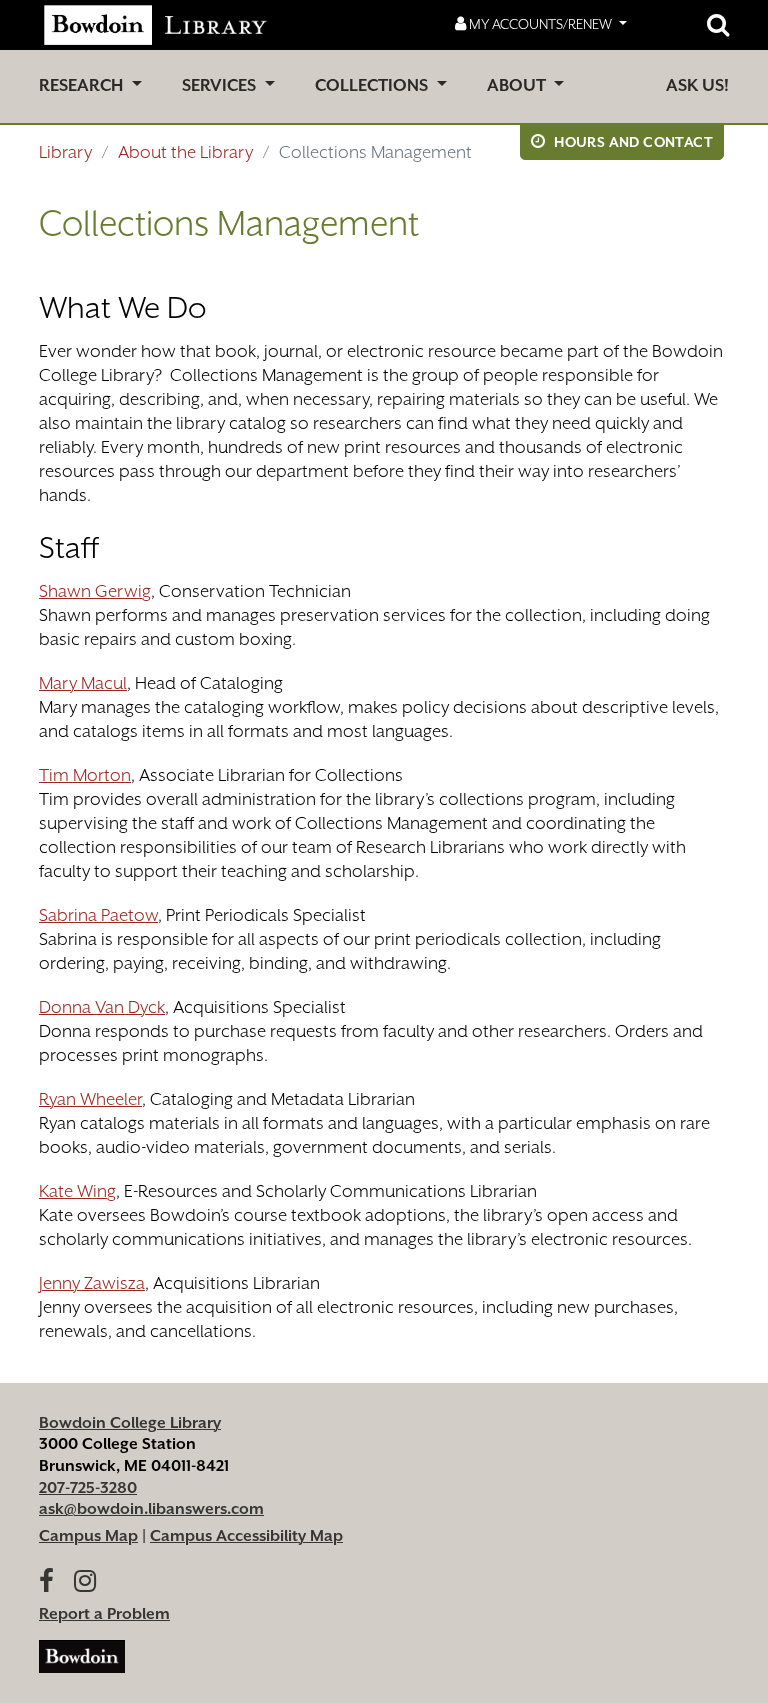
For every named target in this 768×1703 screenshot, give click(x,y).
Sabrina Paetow (98, 915)
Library (65, 152)
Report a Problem (104, 1614)
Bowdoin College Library (130, 1423)
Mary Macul (83, 683)
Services (221, 85)
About (518, 85)
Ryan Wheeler (90, 1099)
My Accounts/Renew (540, 24)
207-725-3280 (88, 1488)
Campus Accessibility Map (246, 1536)
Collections (373, 85)
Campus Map (88, 1536)
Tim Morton (85, 775)
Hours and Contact (632, 142)
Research (83, 85)
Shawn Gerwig (95, 591)
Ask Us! (697, 85)
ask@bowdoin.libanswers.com (151, 1509)
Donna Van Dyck (102, 1007)
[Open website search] (718, 25)
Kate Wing (77, 1191)
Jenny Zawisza (92, 1283)
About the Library (185, 152)
